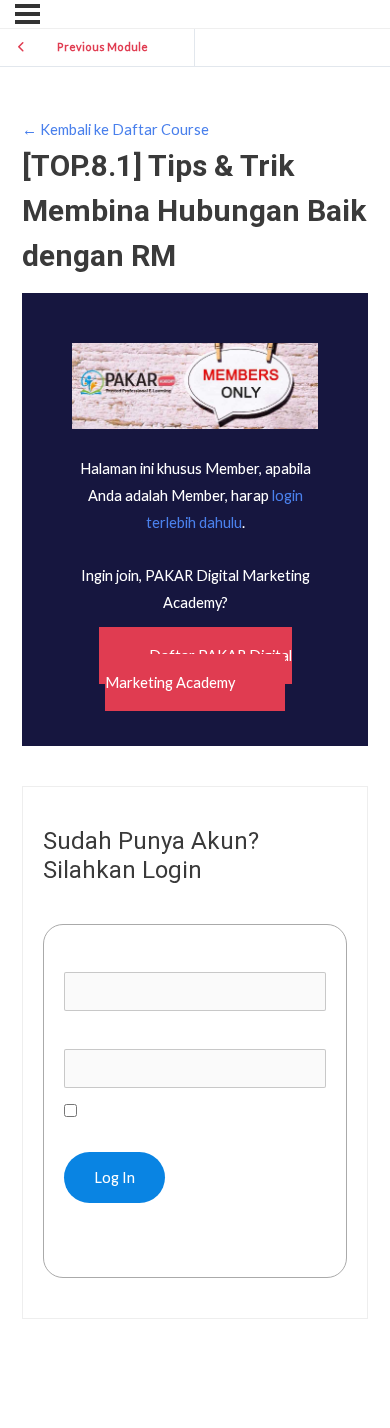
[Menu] (27, 14)
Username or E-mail (127, 958)
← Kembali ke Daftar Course (115, 129)
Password (97, 1034)
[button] (195, 669)
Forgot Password (131, 1243)
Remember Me (125, 1111)
